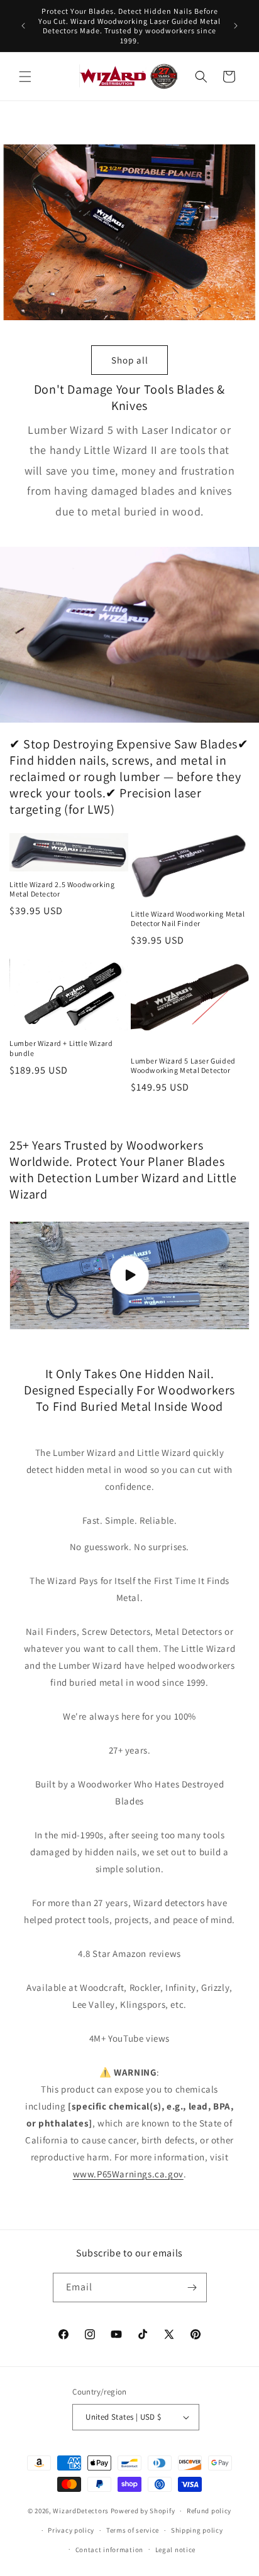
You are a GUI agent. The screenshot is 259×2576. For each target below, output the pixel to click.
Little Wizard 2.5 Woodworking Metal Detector (62, 889)
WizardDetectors (81, 2511)
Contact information (109, 2550)
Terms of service (133, 2530)
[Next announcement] (236, 26)
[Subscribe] (192, 2288)
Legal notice (175, 2550)
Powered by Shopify (143, 2511)
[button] (25, 77)
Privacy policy (71, 2530)
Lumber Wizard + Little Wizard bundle (61, 1048)
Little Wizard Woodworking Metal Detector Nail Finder (188, 919)
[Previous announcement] (23, 26)
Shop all (130, 359)
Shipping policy (197, 2530)
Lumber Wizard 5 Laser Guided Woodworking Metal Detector (183, 1066)
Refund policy (209, 2511)
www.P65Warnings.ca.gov (128, 2174)
